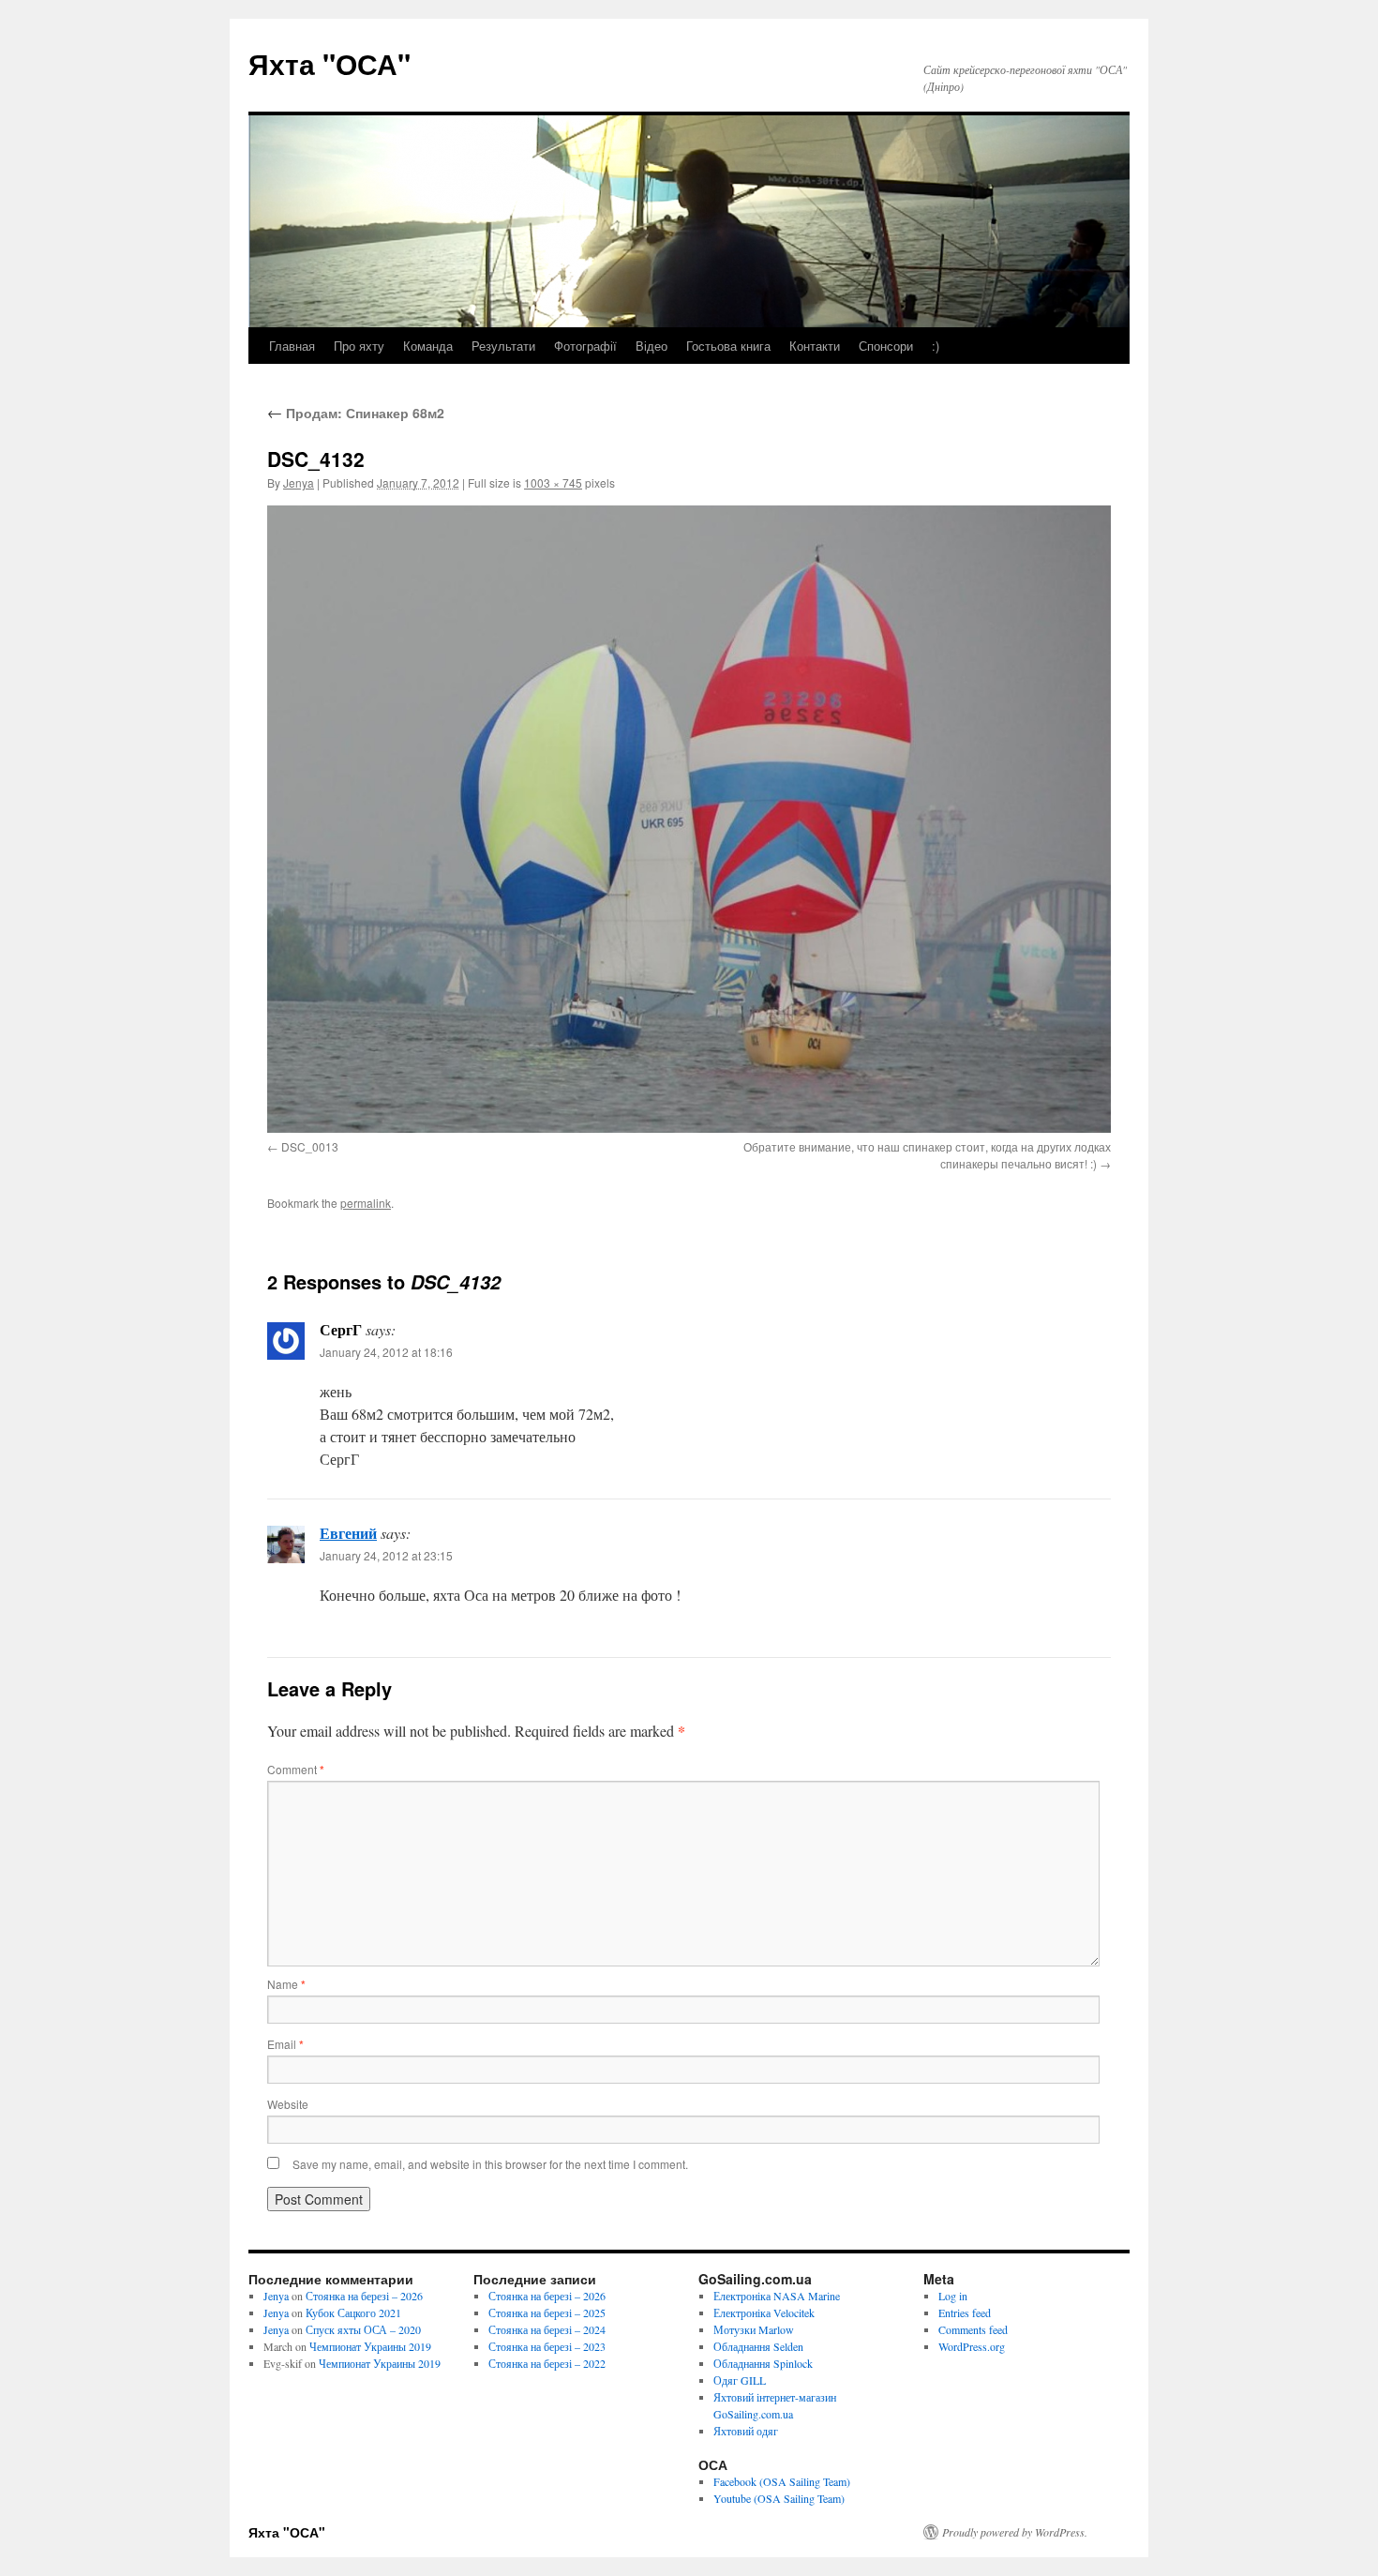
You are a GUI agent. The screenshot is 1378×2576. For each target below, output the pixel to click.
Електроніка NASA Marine (777, 2296)
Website (288, 2104)
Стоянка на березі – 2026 (364, 2296)
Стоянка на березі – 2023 (547, 2346)
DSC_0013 (310, 1146)
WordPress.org (972, 2346)
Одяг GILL (740, 2380)
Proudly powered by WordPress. (1015, 2532)
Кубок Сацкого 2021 (353, 2312)
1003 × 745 (553, 482)
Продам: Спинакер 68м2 (356, 413)
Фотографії (585, 346)
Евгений (348, 1533)
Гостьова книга (728, 346)
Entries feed (965, 2312)
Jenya (299, 482)
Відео (652, 346)
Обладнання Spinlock (763, 2363)
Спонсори (886, 346)
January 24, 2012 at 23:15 (386, 1555)
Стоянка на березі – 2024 (547, 2329)
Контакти (815, 346)
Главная (292, 346)
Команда (428, 346)
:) (936, 346)
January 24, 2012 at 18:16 (386, 1352)
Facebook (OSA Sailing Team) (782, 2481)
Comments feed (973, 2329)
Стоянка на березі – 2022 (547, 2363)
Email (285, 2044)
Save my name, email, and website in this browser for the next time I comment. (490, 2164)
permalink (366, 1203)
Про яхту (359, 346)
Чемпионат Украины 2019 (370, 2346)
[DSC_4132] (689, 819)
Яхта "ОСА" (330, 63)
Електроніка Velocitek (764, 2312)
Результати (503, 346)
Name (286, 1984)
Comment (296, 1769)
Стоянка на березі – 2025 (547, 2312)
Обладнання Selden (758, 2346)
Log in (953, 2296)
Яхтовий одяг (746, 2431)
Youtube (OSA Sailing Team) (779, 2498)
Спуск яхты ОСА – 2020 (363, 2329)
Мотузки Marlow (754, 2329)
